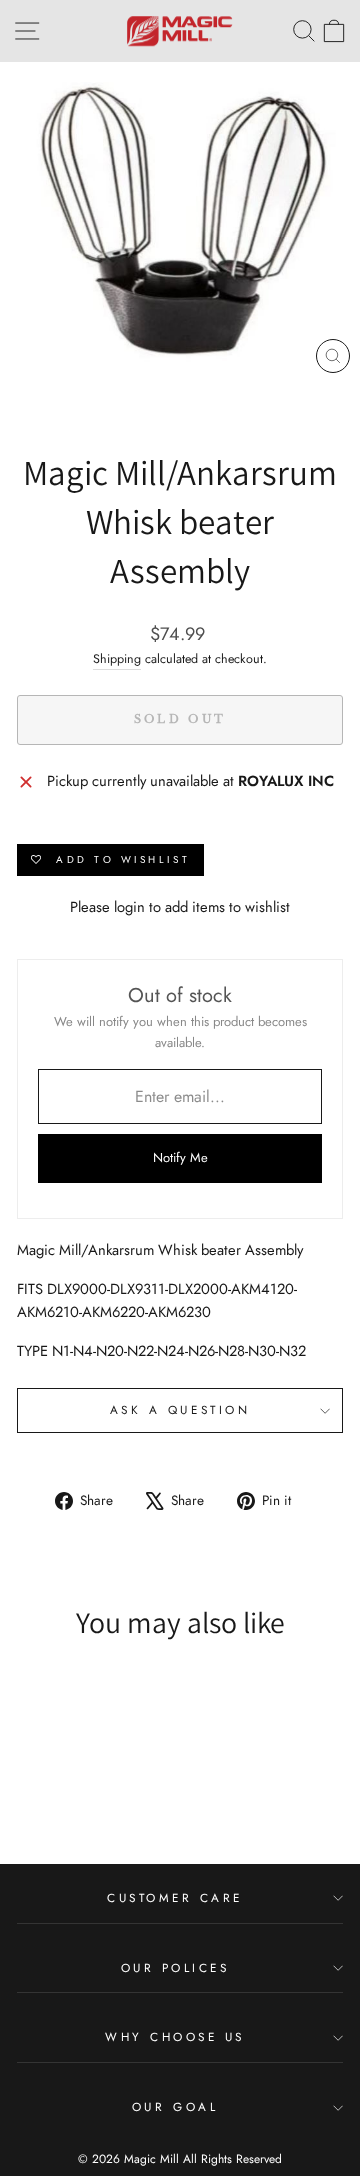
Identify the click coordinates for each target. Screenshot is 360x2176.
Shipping (117, 659)
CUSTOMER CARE (175, 1897)
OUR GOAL (175, 2106)
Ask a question (180, 1409)
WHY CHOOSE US (175, 2036)
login (129, 907)
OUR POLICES (175, 1967)
